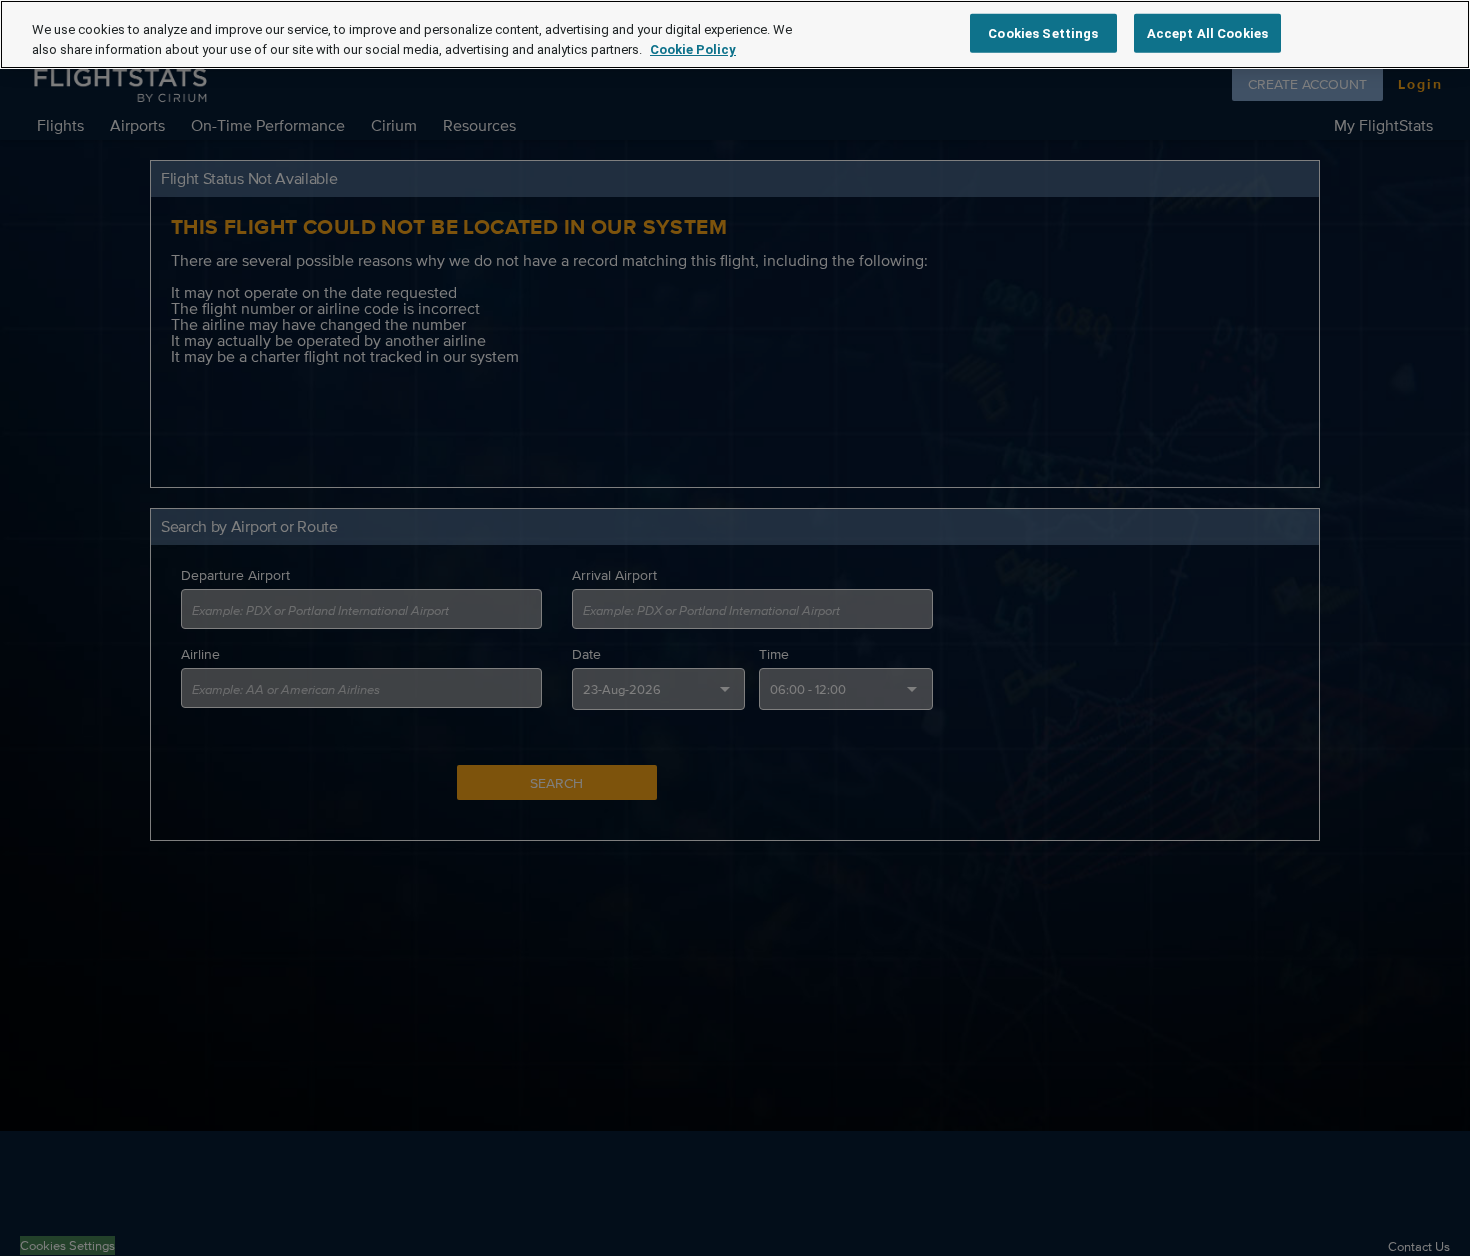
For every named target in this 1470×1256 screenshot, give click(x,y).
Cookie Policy (693, 49)
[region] (735, 34)
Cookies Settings (1043, 32)
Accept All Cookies (1207, 32)
